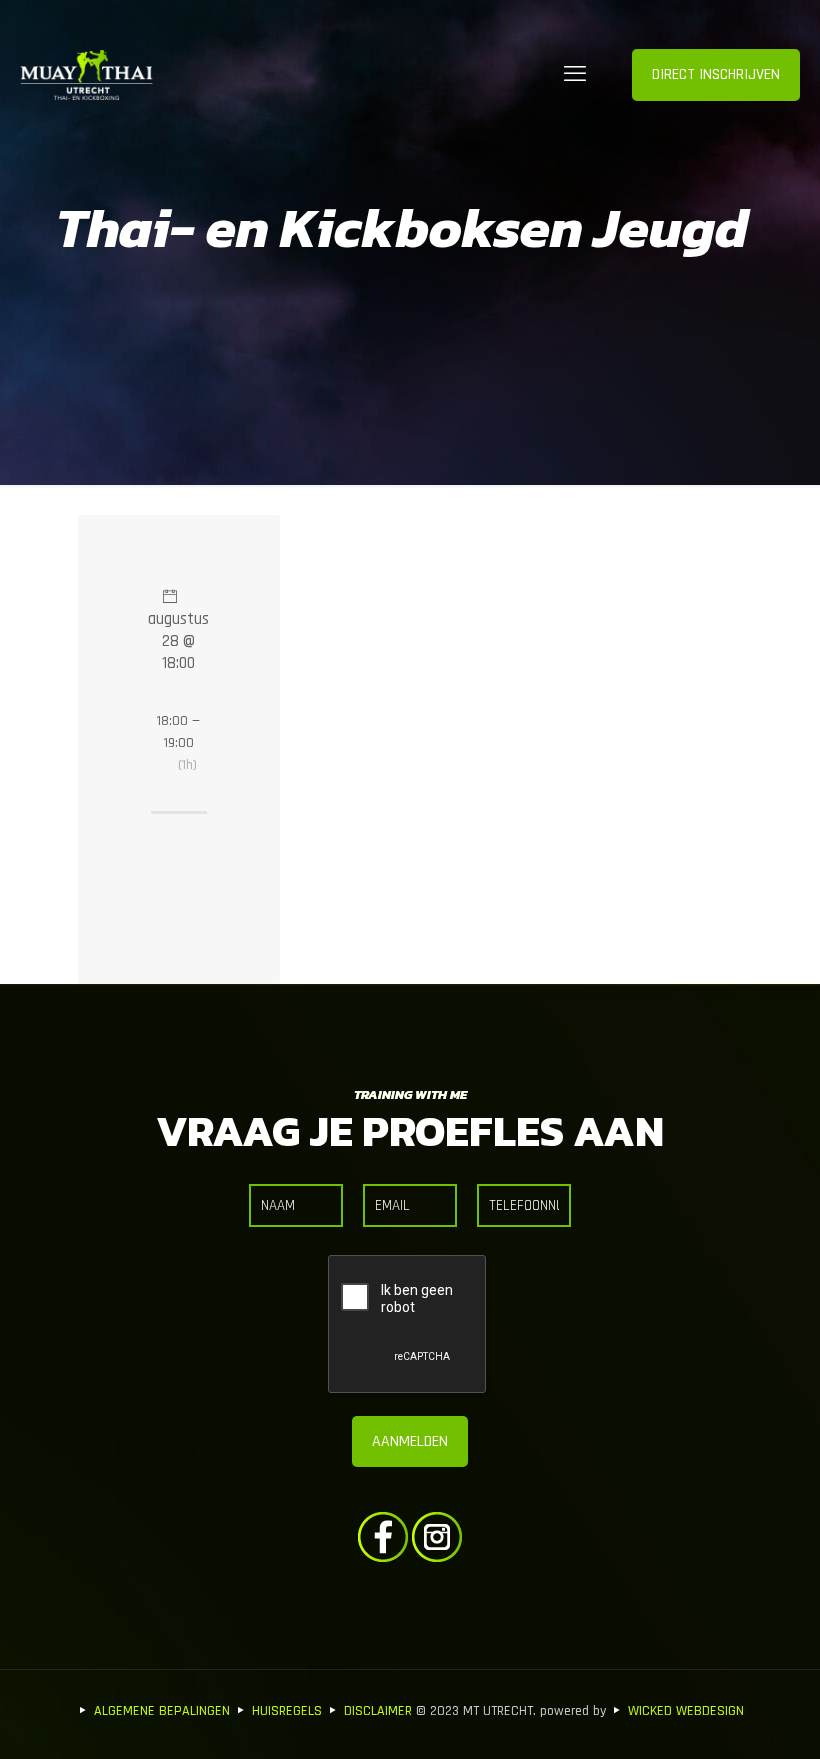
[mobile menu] (575, 75)
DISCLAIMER (378, 1711)
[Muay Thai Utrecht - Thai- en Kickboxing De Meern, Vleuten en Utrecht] (86, 75)
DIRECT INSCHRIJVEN (716, 74)
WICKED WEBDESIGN (686, 1711)
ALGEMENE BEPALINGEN (162, 1711)
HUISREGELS (287, 1711)
